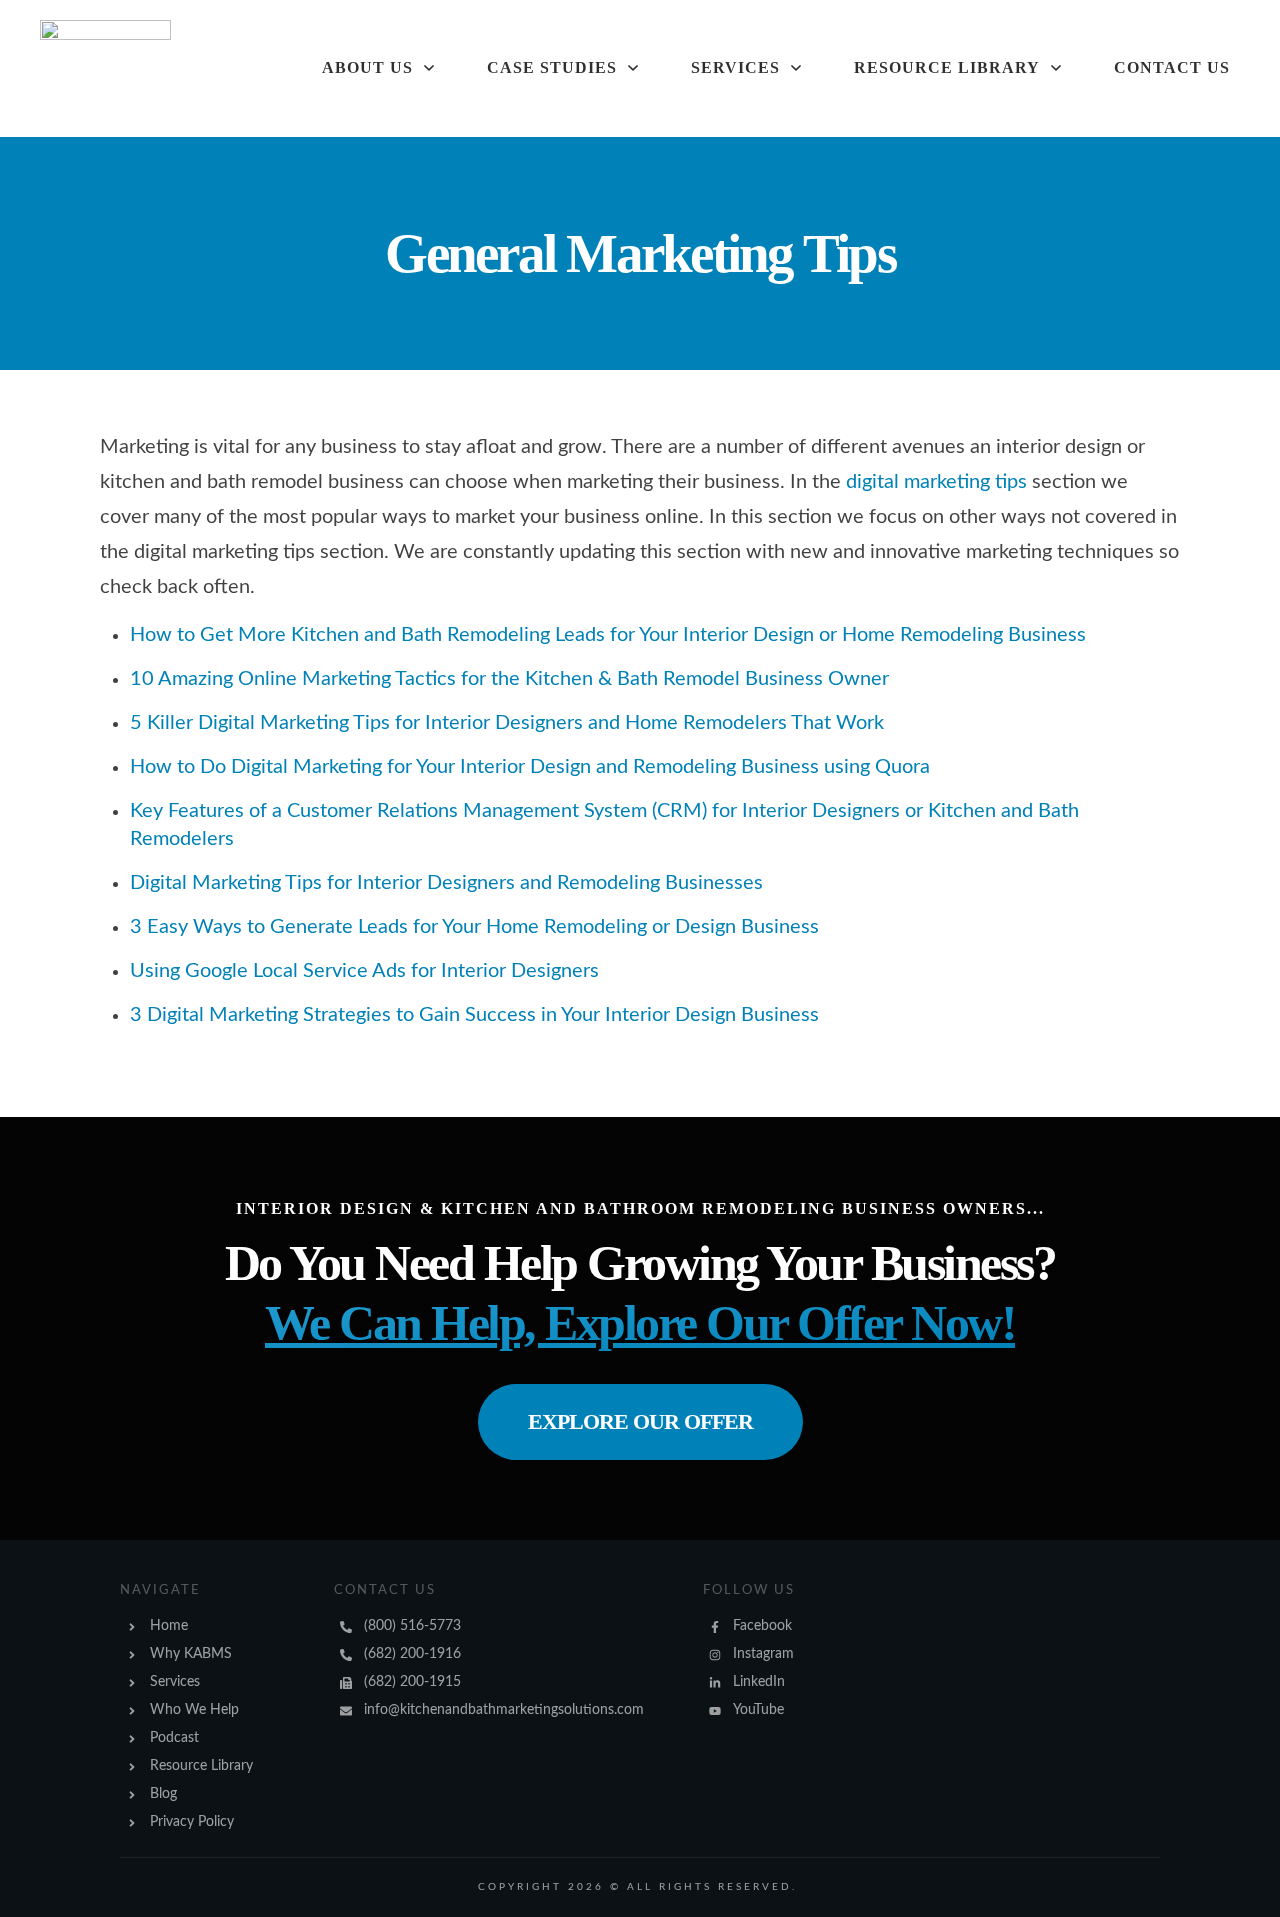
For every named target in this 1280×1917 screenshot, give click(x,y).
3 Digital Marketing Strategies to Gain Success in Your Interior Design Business (474, 1015)
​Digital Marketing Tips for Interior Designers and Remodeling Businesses (446, 883)
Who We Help (194, 1710)
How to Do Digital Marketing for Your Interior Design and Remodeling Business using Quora (530, 767)
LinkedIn (759, 1682)
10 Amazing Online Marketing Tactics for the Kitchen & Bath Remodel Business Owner (509, 679)
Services (175, 1682)
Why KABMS (191, 1654)
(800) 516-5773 (412, 1626)
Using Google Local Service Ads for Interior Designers (364, 971)
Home (169, 1626)
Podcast (174, 1738)
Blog (163, 1794)
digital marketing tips (936, 482)
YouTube (758, 1710)
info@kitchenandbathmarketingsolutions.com (504, 1710)
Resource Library (201, 1766)
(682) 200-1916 (412, 1654)
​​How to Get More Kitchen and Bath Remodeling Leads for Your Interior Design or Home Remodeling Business (608, 635)
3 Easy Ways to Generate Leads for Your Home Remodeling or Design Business (474, 927)
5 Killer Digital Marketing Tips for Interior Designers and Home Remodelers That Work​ (507, 723)
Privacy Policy (192, 1822)
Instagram (763, 1654)
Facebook (762, 1626)
